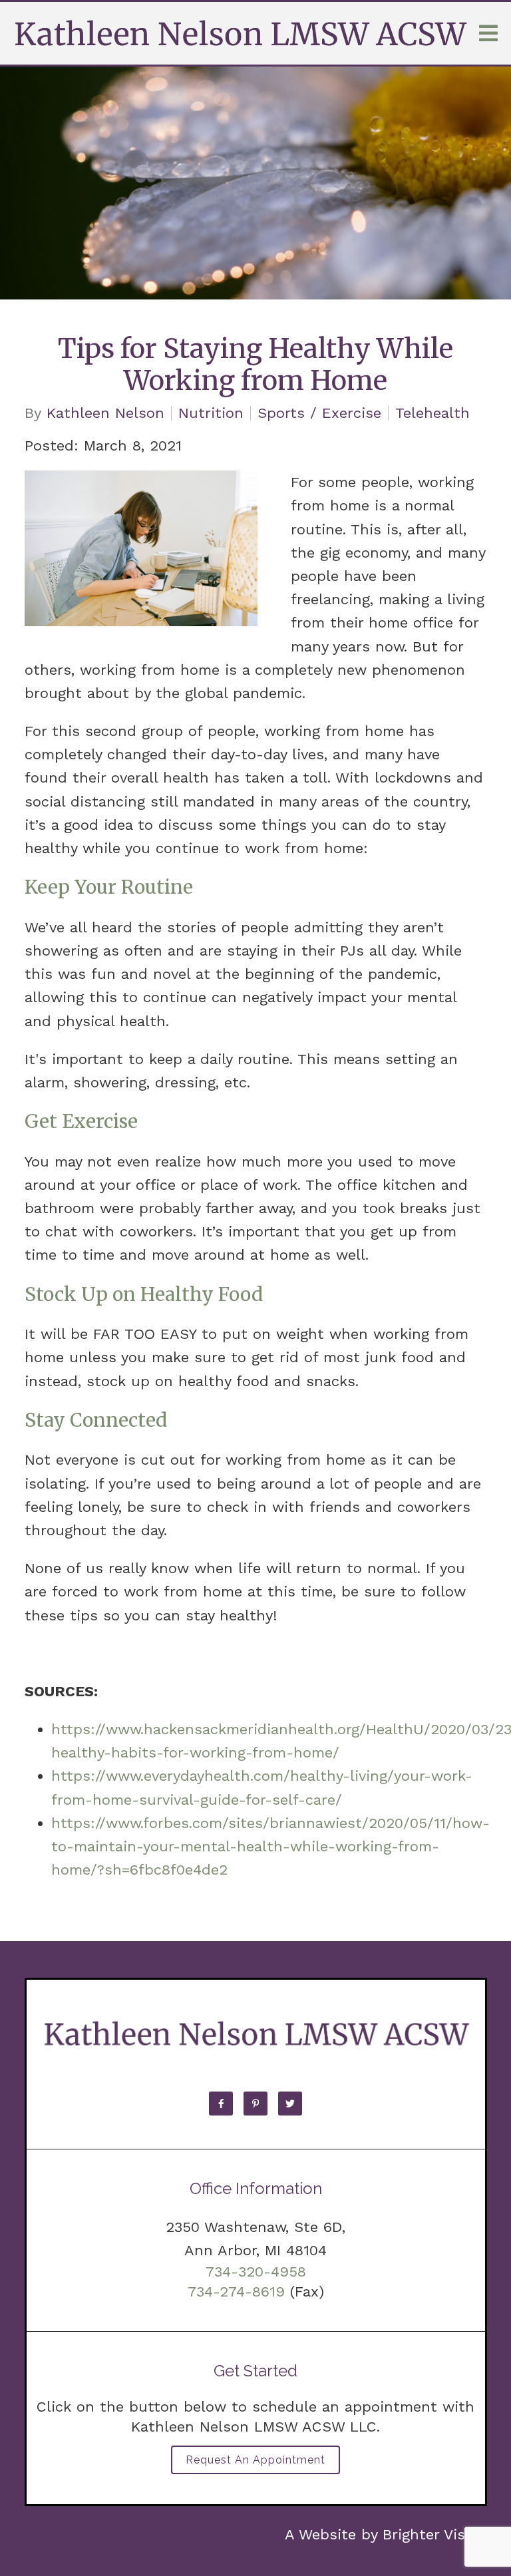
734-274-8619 (236, 2292)
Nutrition (211, 413)
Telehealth (432, 413)
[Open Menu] (488, 33)
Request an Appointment (255, 2460)
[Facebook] (221, 2104)
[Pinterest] (255, 2104)
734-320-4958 (256, 2272)
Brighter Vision (435, 2534)
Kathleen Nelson (105, 413)
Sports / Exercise (319, 413)
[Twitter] (290, 2104)
